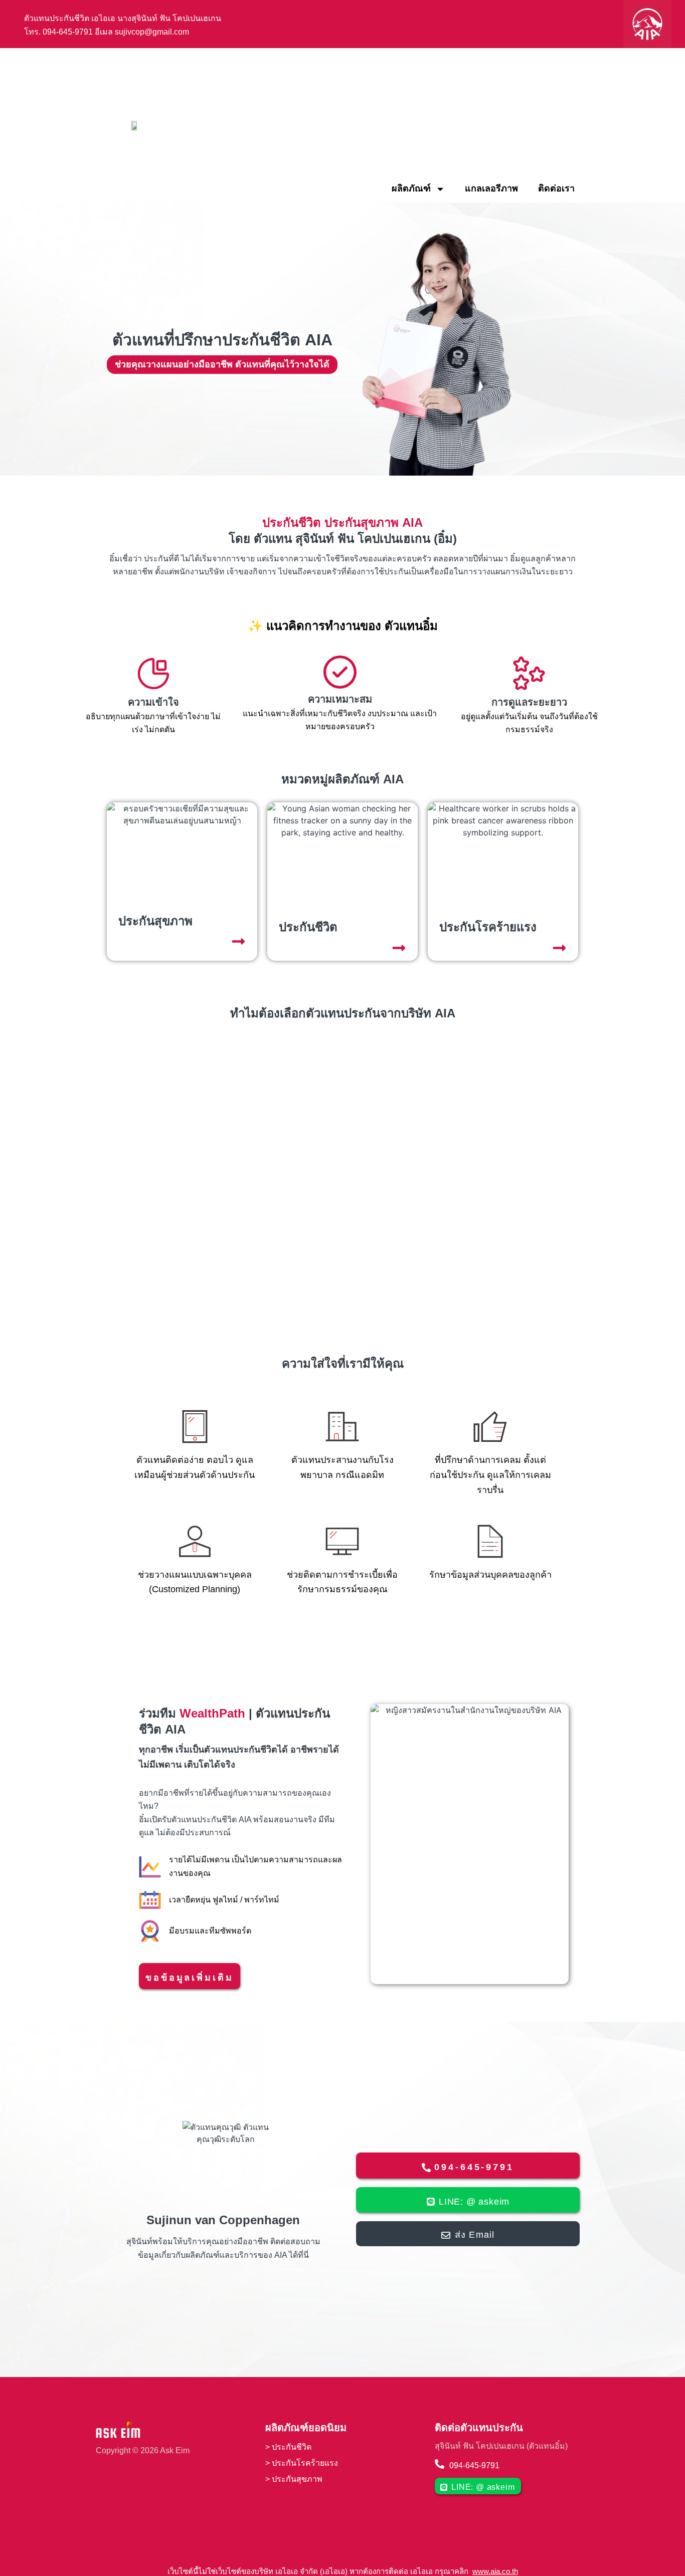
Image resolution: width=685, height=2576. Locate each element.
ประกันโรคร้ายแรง (305, 2463)
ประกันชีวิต (292, 2447)
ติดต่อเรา (556, 188)
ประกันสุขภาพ (298, 2479)
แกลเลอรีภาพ (491, 188)
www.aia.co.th (495, 2571)
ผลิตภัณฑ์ (411, 188)
